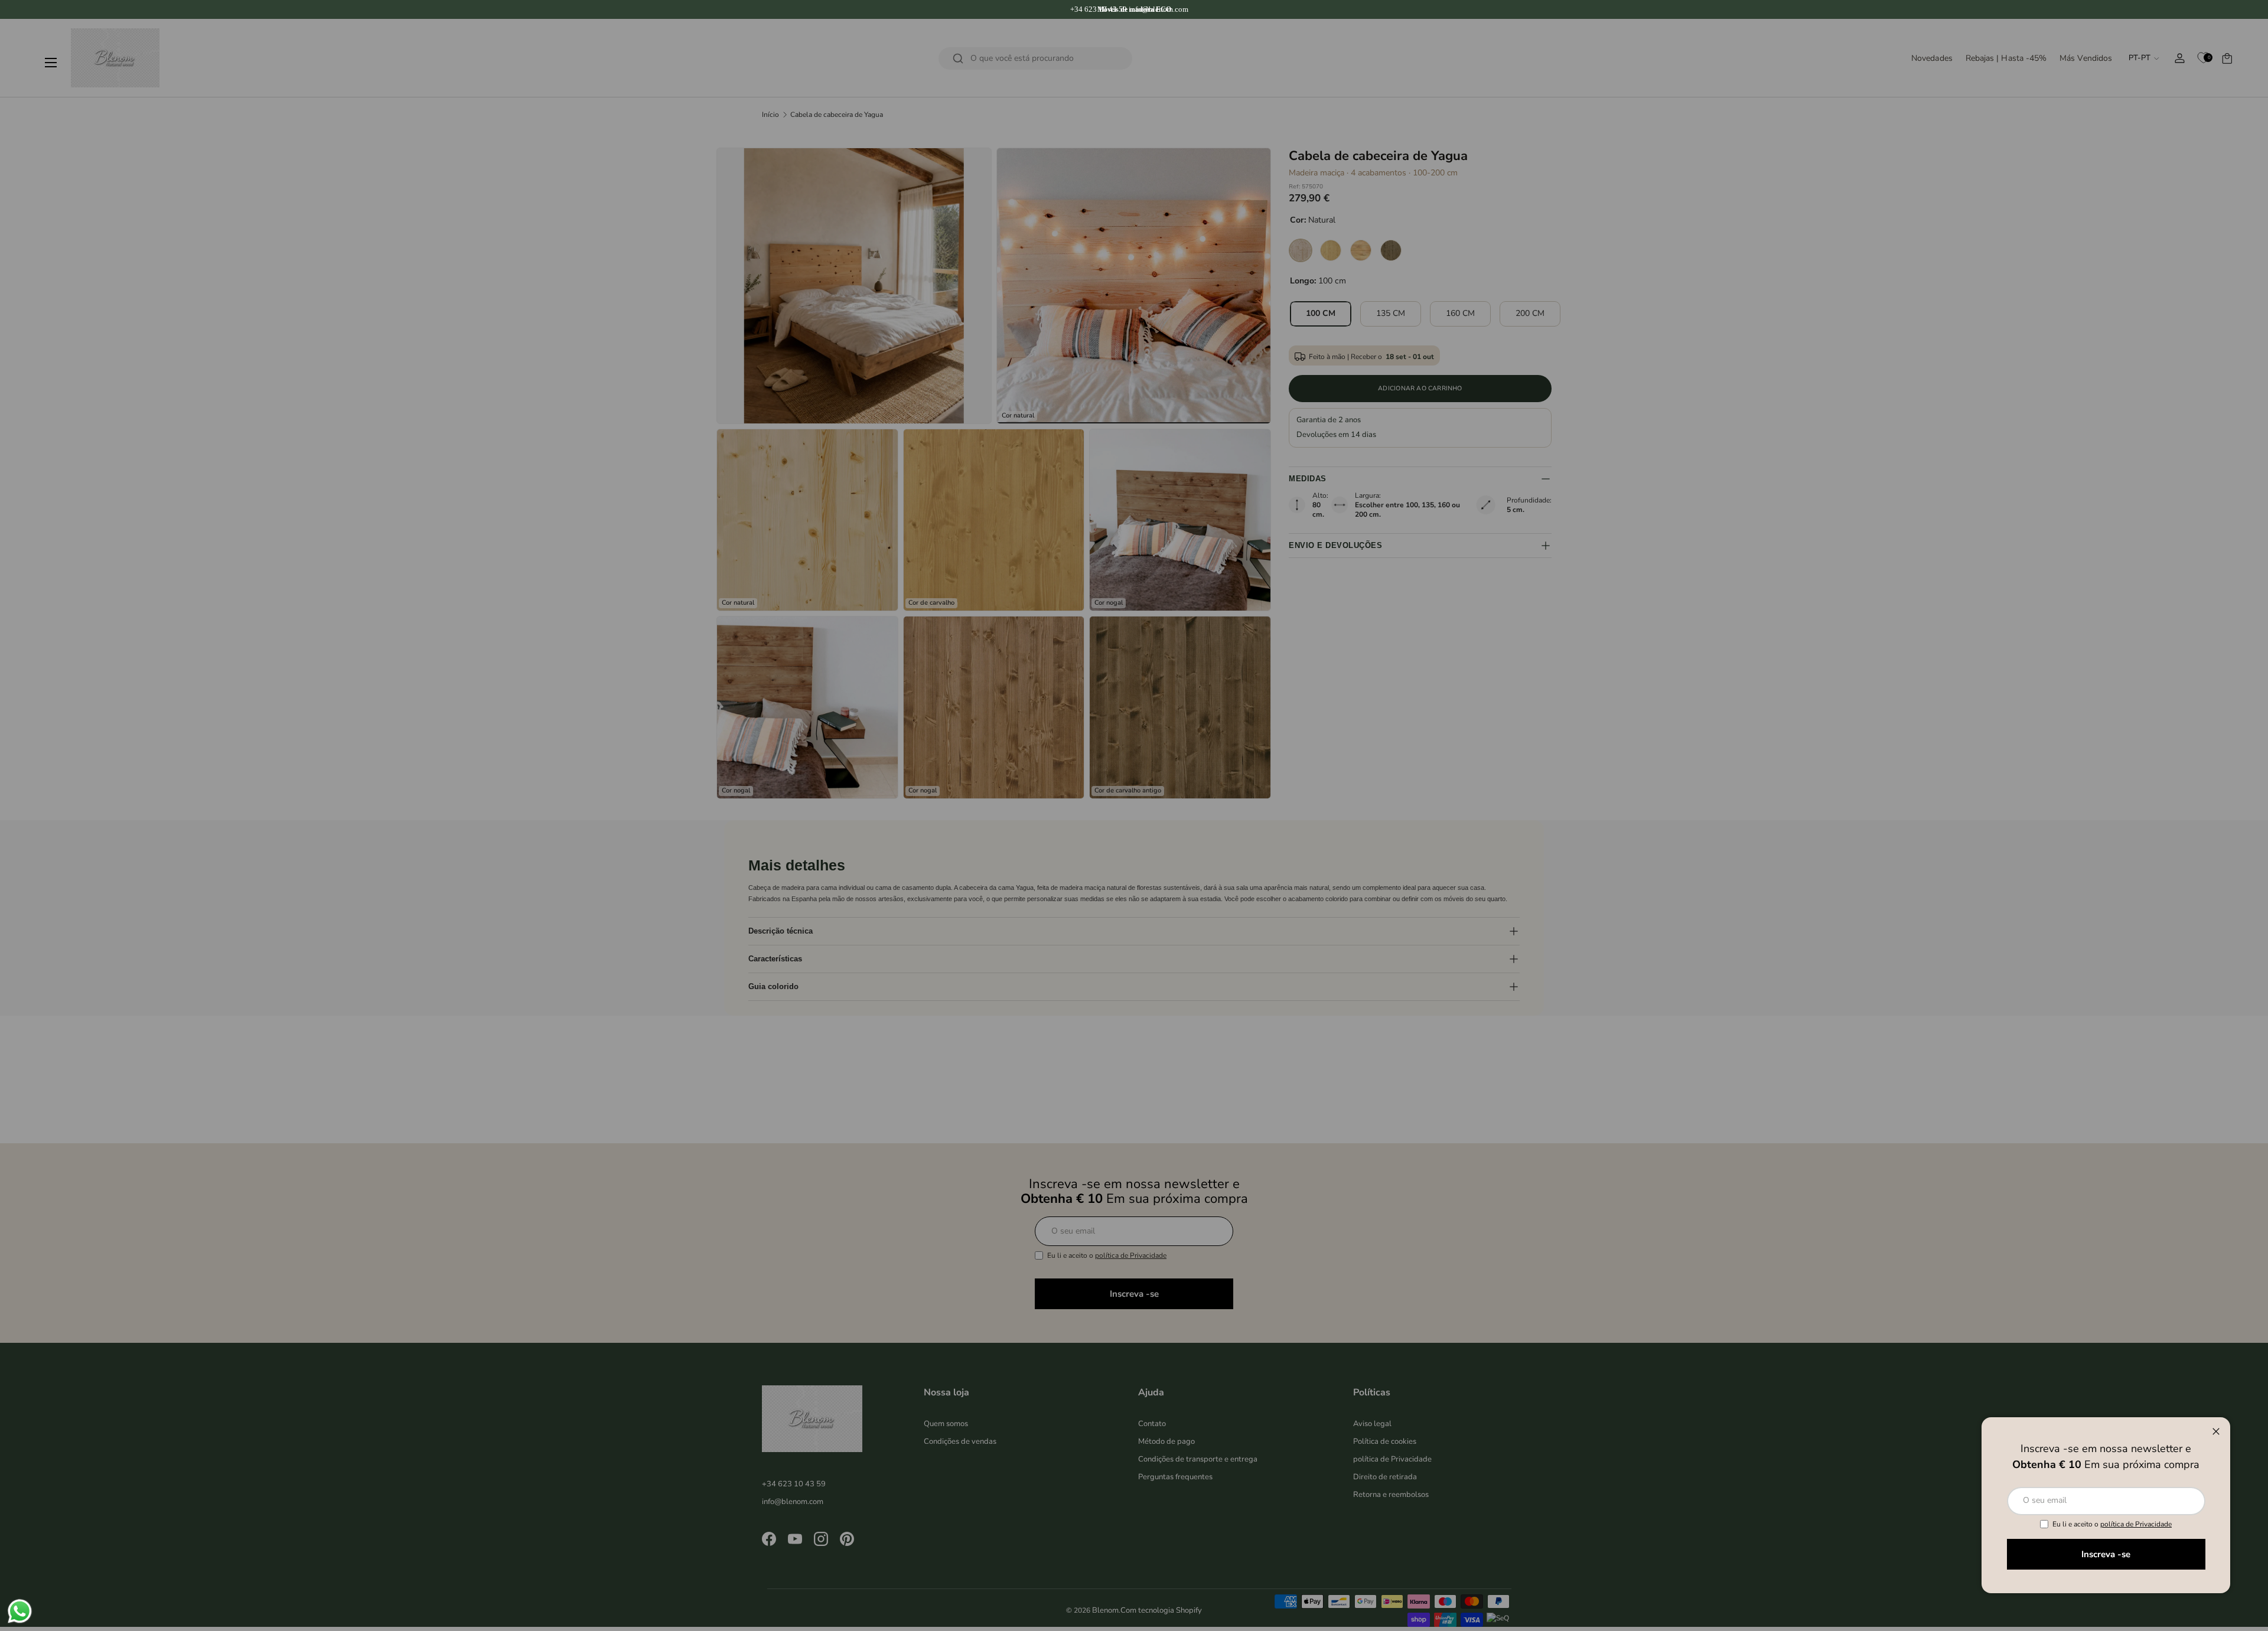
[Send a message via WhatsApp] (20, 1611)
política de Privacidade (2136, 1524)
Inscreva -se (2106, 1554)
